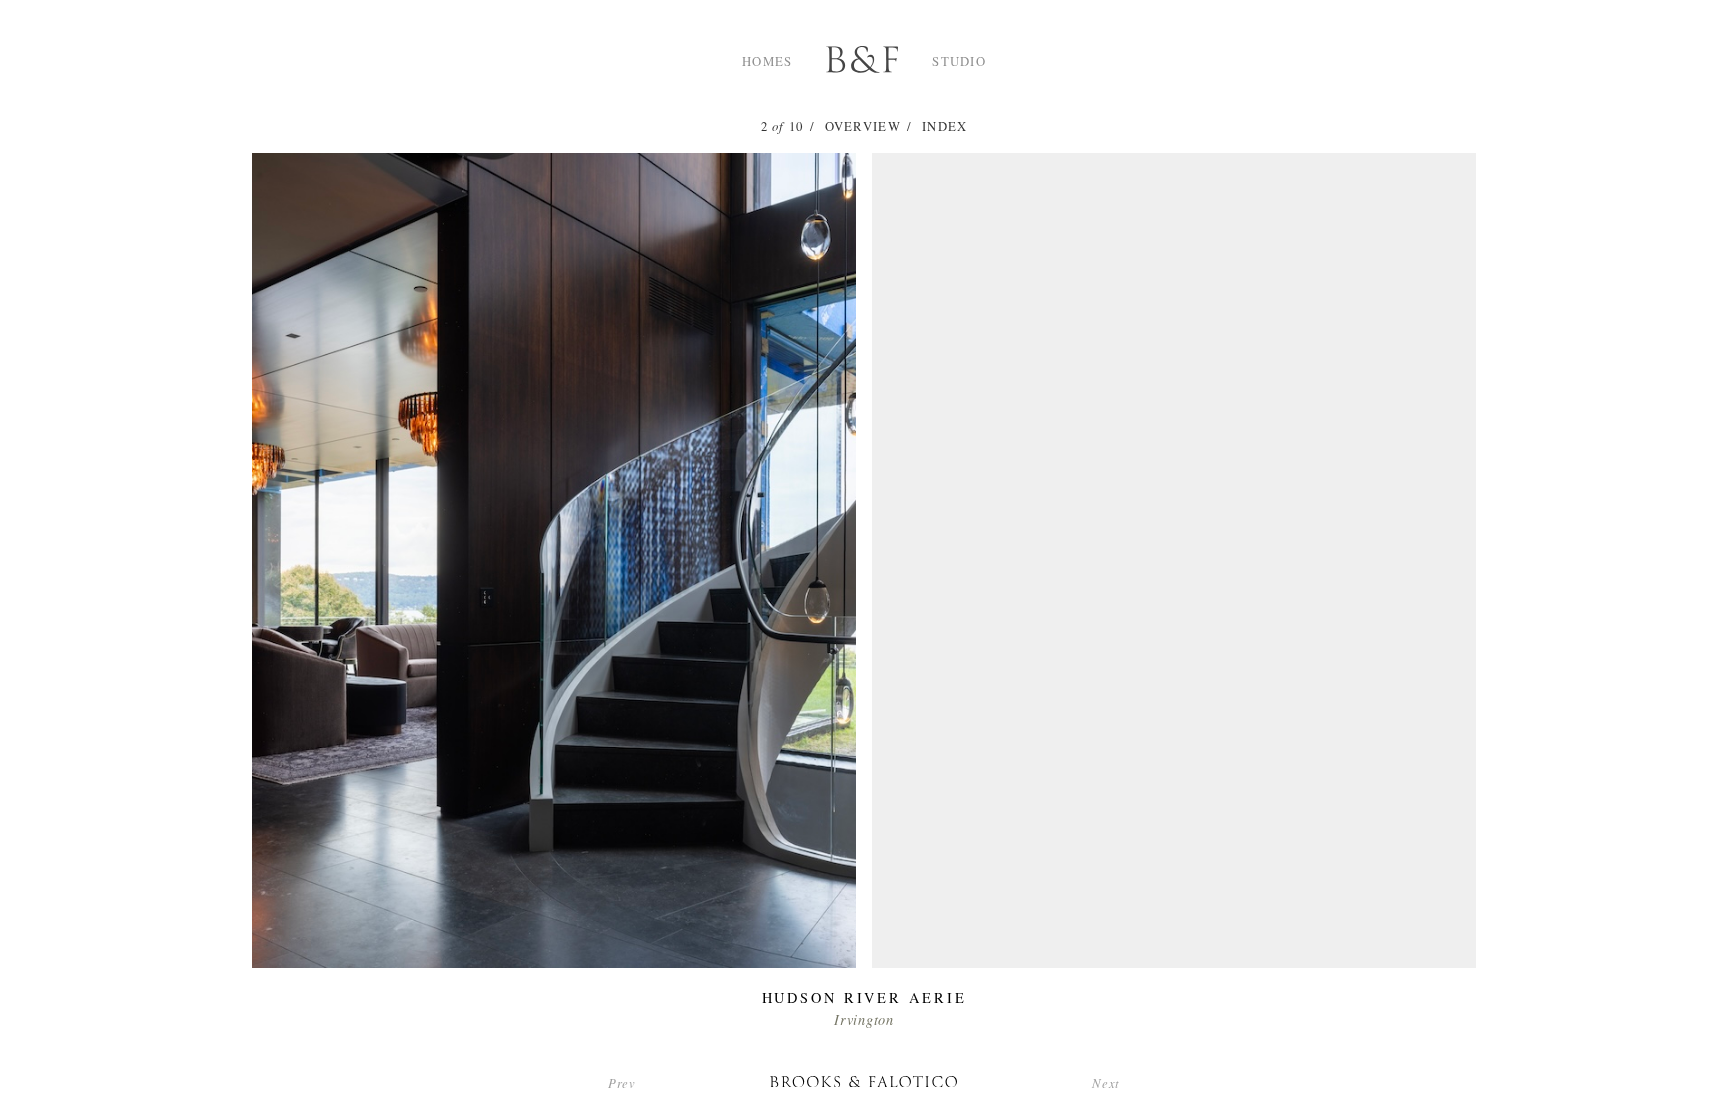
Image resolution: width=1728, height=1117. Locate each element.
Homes (767, 61)
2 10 (782, 126)
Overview (863, 126)
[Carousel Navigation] (864, 552)
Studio (959, 61)
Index (944, 126)
